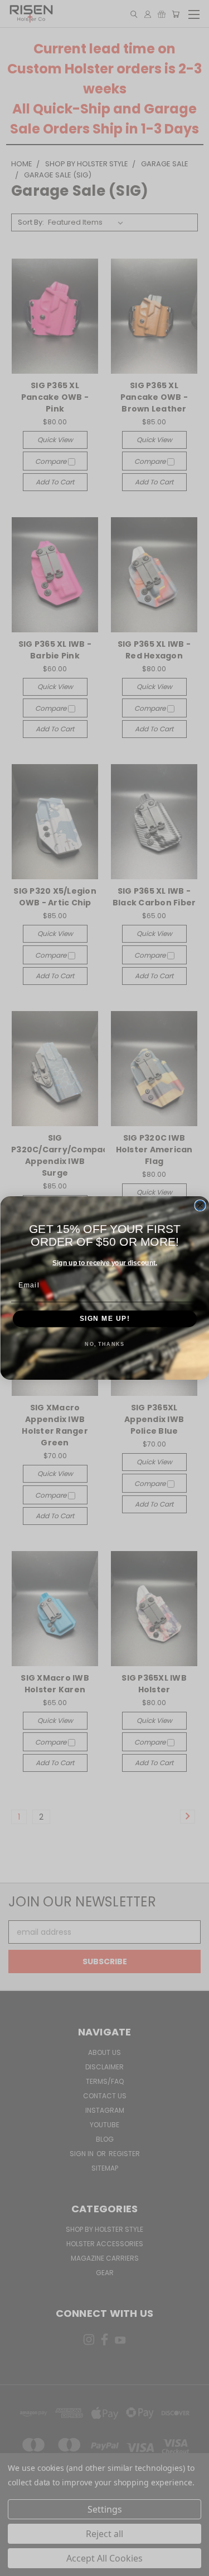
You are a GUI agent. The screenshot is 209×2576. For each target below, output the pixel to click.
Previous (17, 2565)
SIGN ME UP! (104, 1319)
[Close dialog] (200, 1206)
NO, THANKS (104, 1344)
